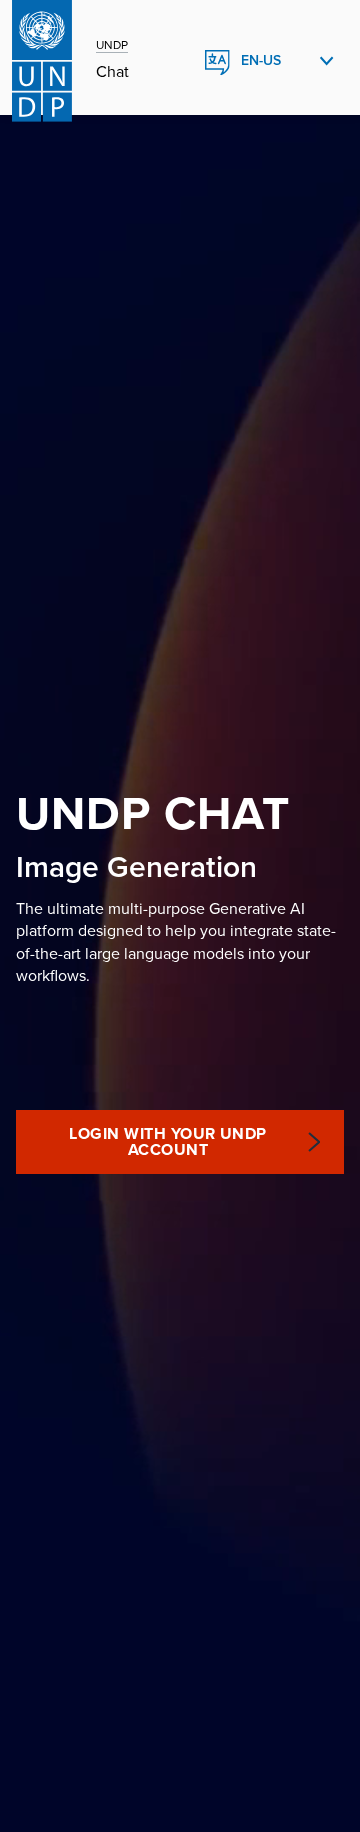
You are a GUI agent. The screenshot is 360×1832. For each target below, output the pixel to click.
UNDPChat (153, 813)
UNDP (112, 45)
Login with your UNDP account (168, 1142)
